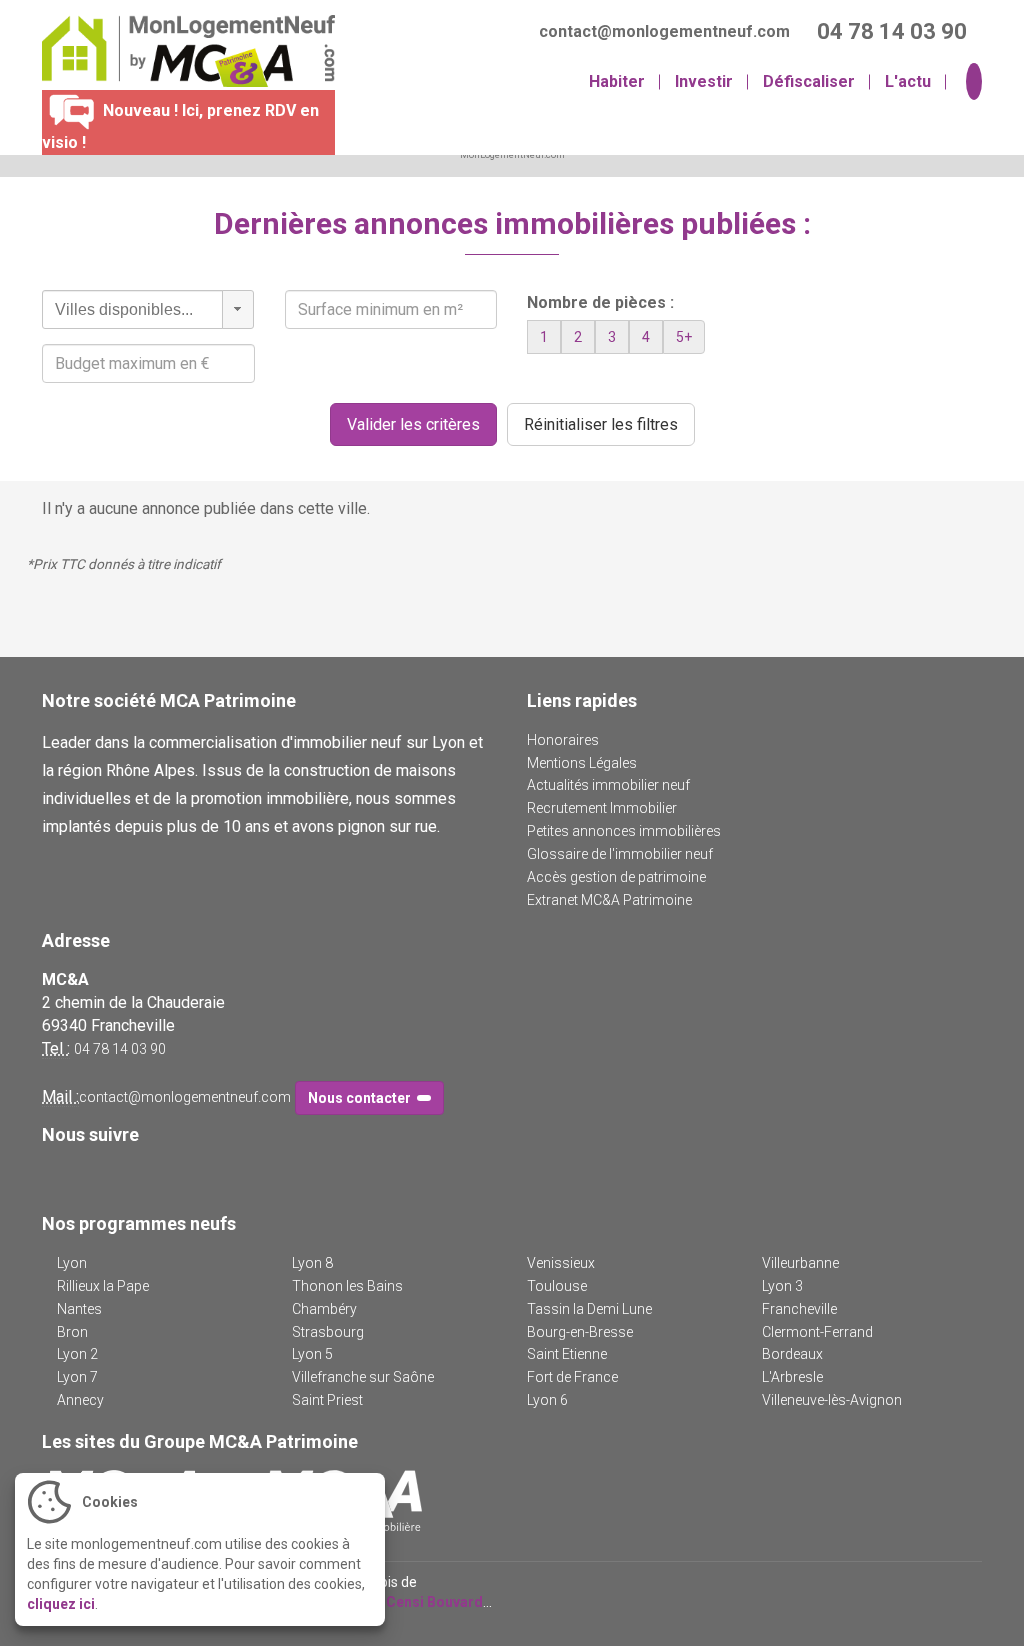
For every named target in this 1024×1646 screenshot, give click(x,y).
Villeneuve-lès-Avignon (832, 1400)
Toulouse (557, 1286)
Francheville (799, 1309)
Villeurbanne (800, 1263)
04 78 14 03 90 (120, 1049)
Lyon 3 (782, 1286)
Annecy (80, 1400)
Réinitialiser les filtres (601, 424)
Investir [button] (704, 81)
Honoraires (563, 740)
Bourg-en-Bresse (580, 1332)
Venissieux (561, 1263)
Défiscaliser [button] (809, 81)
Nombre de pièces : (600, 302)
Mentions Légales (582, 763)
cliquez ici (61, 1604)
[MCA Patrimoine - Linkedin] (83, 1174)
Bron (72, 1332)
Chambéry (324, 1309)
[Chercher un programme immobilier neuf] (971, 82)
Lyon (72, 1263)
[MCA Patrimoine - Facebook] (54, 1174)
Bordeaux (792, 1354)
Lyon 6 (547, 1400)
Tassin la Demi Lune (589, 1309)
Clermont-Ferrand (817, 1332)
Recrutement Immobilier (602, 808)
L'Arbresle (792, 1377)
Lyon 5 (312, 1354)
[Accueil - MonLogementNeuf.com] (181, 51)
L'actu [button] (908, 81)
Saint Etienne (567, 1354)
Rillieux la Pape (103, 1286)
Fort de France (572, 1377)
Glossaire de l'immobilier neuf (620, 854)
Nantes (79, 1309)
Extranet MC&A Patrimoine (609, 900)
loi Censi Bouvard (424, 1602)
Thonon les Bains (347, 1286)
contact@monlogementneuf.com (185, 1097)
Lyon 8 (312, 1263)
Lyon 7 (77, 1377)
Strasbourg (328, 1332)
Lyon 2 (77, 1354)
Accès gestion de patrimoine (616, 877)
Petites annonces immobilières (624, 831)
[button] (238, 309)
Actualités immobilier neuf (608, 785)
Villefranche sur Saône (363, 1377)
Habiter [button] (617, 81)
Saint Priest (327, 1400)
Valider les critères (413, 424)
